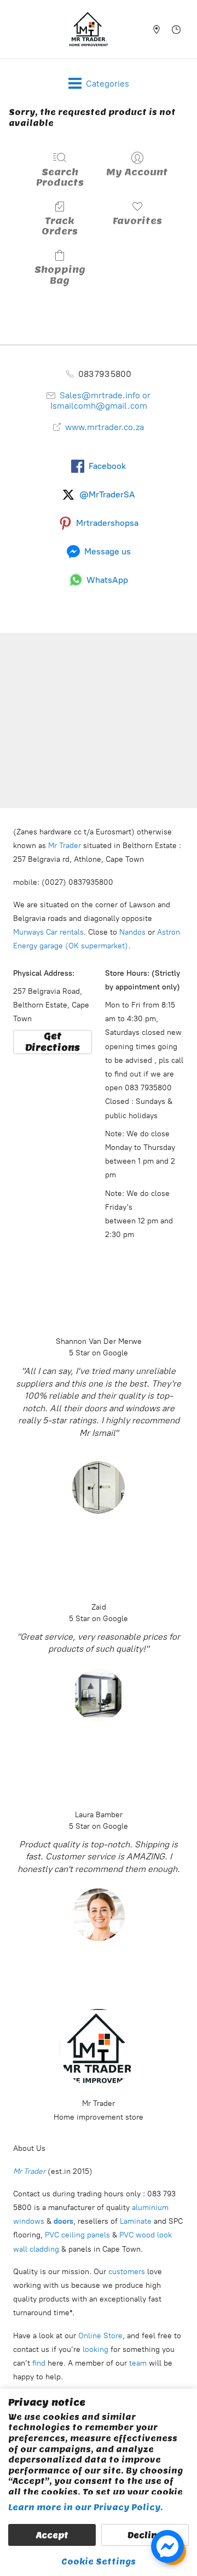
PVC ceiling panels (79, 2235)
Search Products (60, 177)
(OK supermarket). (99, 946)
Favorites (137, 221)
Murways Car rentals (48, 932)
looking (95, 2349)
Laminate (135, 2221)
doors (63, 2221)
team (138, 2363)
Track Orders (60, 226)
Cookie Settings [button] (99, 2562)
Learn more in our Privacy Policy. (86, 2508)
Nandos (132, 932)
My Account (137, 172)
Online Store (100, 2336)
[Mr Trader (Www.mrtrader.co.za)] (89, 29)
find (39, 2363)
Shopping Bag (60, 275)
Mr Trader (63, 846)
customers (126, 2272)
